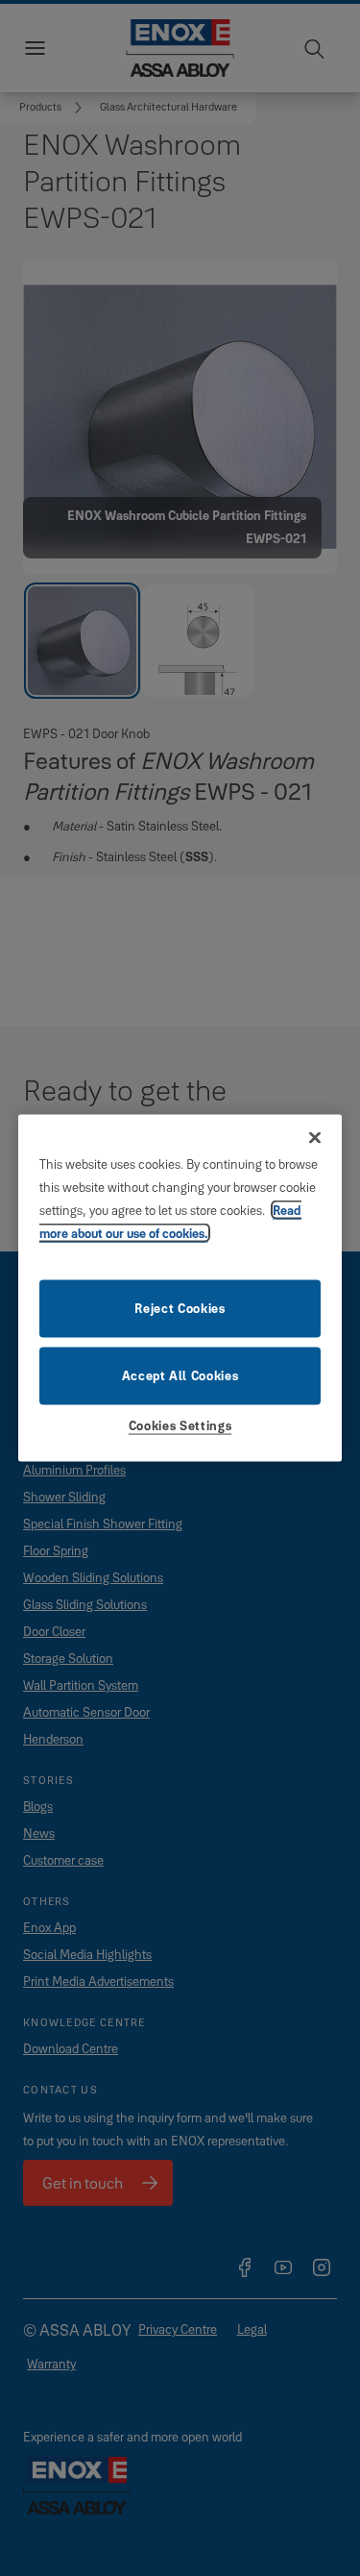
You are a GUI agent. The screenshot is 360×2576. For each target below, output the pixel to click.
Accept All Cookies (180, 1375)
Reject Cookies (180, 1307)
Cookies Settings (180, 1424)
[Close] (315, 1138)
